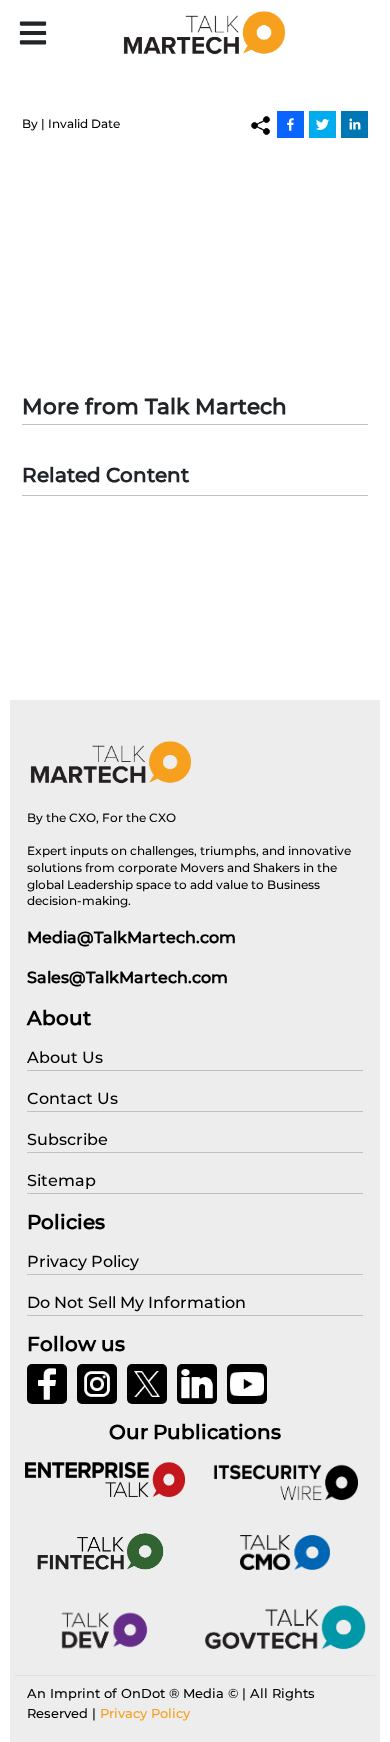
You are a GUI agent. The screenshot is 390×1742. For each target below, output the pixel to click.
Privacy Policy (145, 1713)
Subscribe (67, 1139)
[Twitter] (322, 124)
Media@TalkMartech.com (131, 937)
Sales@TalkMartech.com (127, 977)
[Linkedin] (354, 124)
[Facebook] (290, 124)
